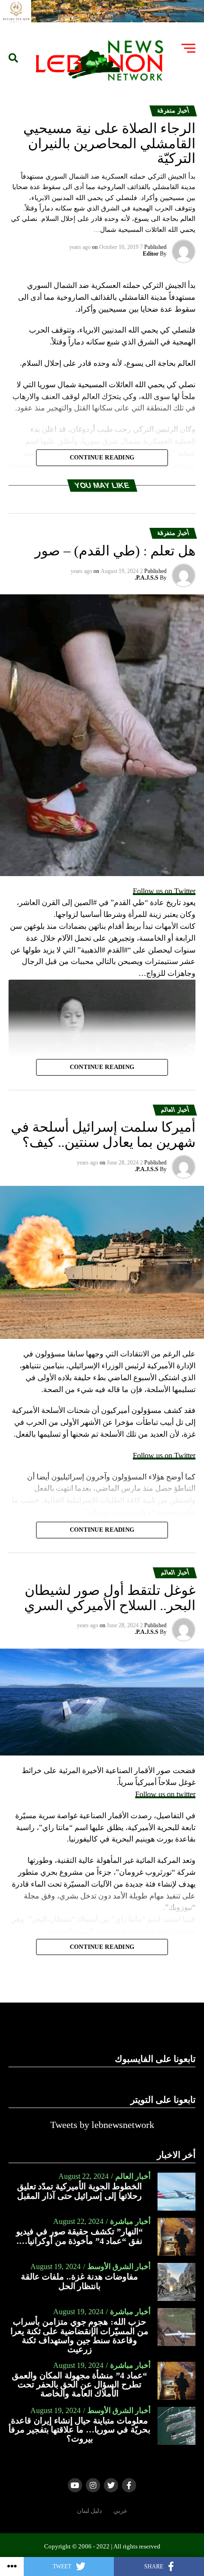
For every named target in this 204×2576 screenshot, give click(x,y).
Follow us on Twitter (164, 891)
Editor (151, 254)
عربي (121, 2511)
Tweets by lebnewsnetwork (102, 2125)
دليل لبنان (89, 2511)
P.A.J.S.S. (147, 578)
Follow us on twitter (165, 1794)
